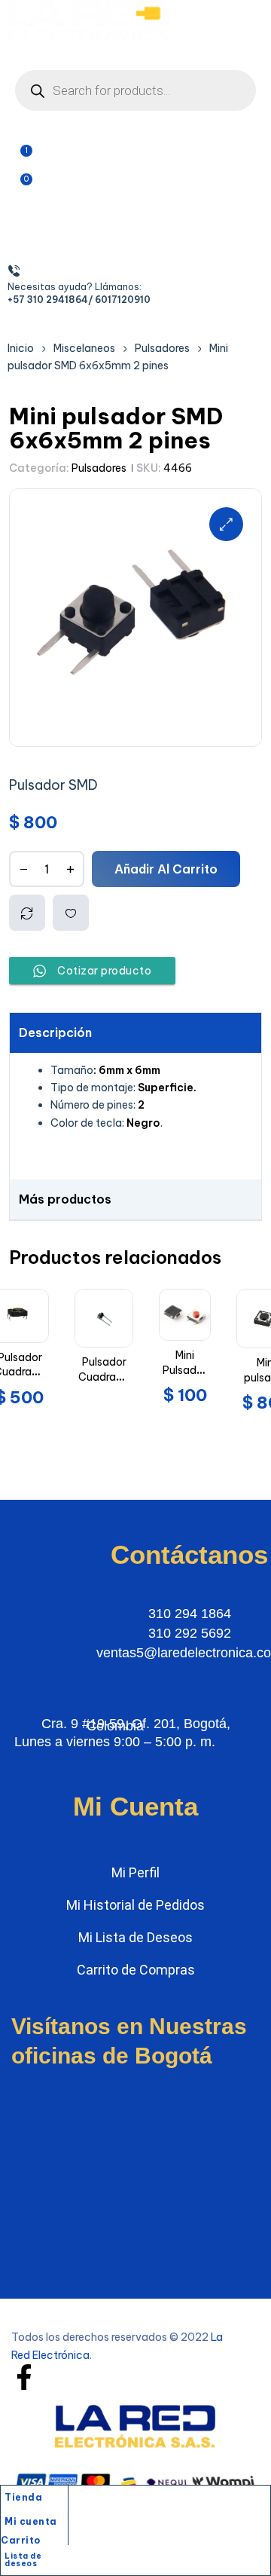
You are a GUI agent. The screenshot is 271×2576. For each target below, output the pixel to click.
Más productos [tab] (65, 1199)
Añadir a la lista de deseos (71, 913)
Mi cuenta (31, 2521)
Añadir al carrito (166, 869)
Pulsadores (99, 468)
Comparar (27, 913)
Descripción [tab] (55, 1033)
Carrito (21, 2540)
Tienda (23, 2497)
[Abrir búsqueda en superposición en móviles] (135, 90)
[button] (226, 524)
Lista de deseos (23, 2560)
